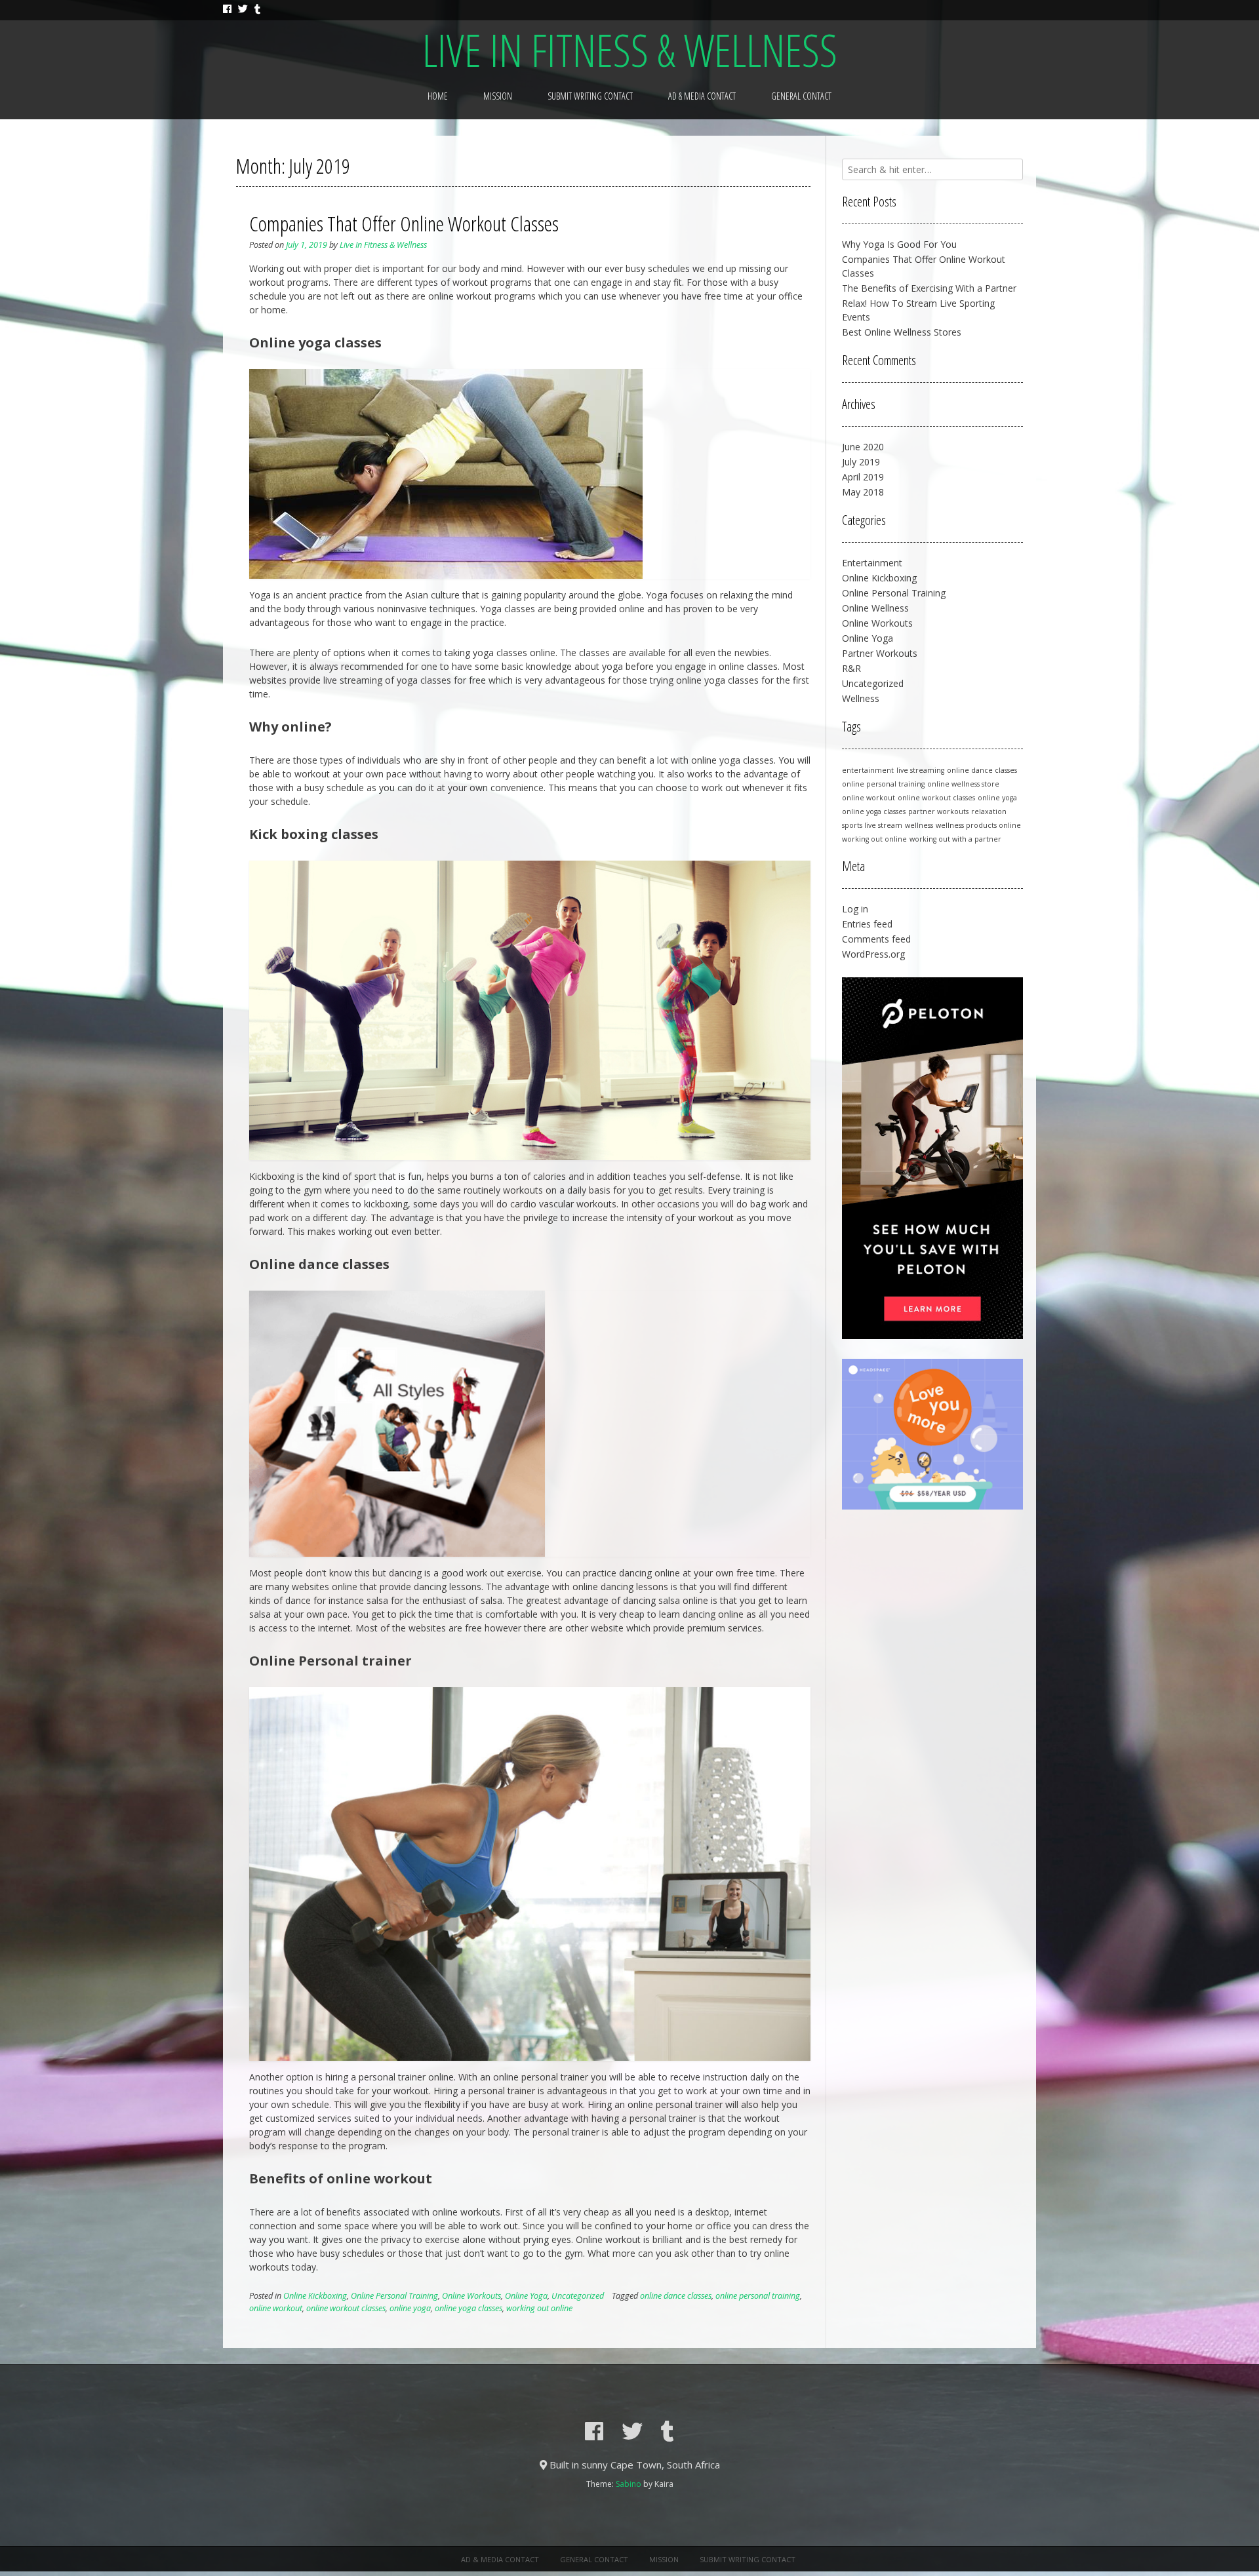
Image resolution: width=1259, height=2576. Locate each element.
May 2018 (863, 492)
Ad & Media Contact (702, 96)
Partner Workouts (880, 653)
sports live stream (872, 825)
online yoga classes (469, 2308)
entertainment (868, 770)
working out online (539, 2308)
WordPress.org (873, 954)
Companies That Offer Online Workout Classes (404, 223)
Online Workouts (471, 2296)
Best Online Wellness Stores (902, 332)
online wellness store (963, 784)
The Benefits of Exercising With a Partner (929, 288)
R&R (851, 668)
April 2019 (863, 477)
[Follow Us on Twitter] (243, 9)
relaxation (989, 811)
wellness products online (978, 825)
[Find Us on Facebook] (227, 9)
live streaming (920, 770)
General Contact (801, 96)
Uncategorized (578, 2296)
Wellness (861, 698)
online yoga (410, 2308)
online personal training (758, 2296)
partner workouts (938, 811)
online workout (276, 2308)
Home (438, 96)
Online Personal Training (394, 2296)
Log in (855, 909)
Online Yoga (526, 2296)
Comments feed (876, 939)
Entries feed (867, 924)
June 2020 (863, 447)
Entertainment (872, 563)
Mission (498, 96)
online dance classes (676, 2296)
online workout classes (346, 2308)
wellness (919, 825)
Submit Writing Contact (590, 96)
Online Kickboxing (315, 2296)
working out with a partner (955, 839)
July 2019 (861, 462)
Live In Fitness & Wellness (630, 50)
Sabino (629, 2484)
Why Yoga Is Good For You (899, 244)
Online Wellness (875, 608)
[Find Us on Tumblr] (257, 9)
